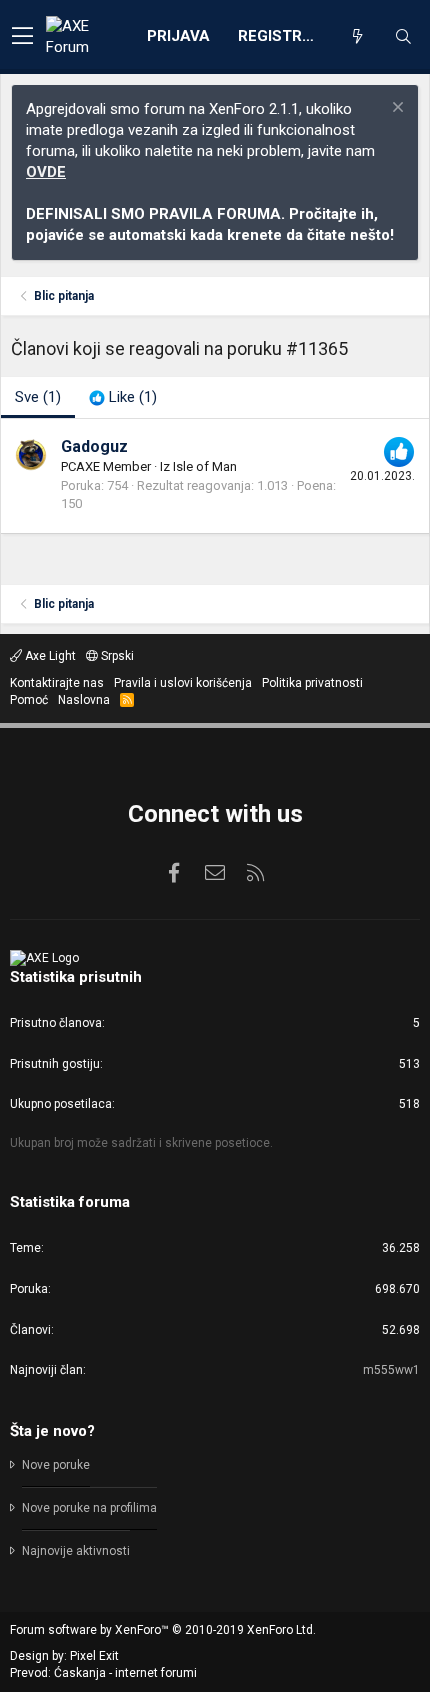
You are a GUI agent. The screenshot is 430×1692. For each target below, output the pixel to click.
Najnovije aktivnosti (76, 1551)
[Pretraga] (403, 37)
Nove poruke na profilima (89, 1508)
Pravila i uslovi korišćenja (183, 683)
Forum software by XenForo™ (163, 1630)
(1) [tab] (38, 397)
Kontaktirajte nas (57, 683)
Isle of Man (205, 466)
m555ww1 (391, 1370)
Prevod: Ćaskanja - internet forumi (103, 1673)
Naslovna (84, 700)
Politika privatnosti (312, 683)
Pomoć (29, 700)
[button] (22, 37)
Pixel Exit (94, 1656)
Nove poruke (56, 1465)
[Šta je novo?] (357, 37)
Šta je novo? (52, 1431)
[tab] (123, 397)
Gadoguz (94, 446)
